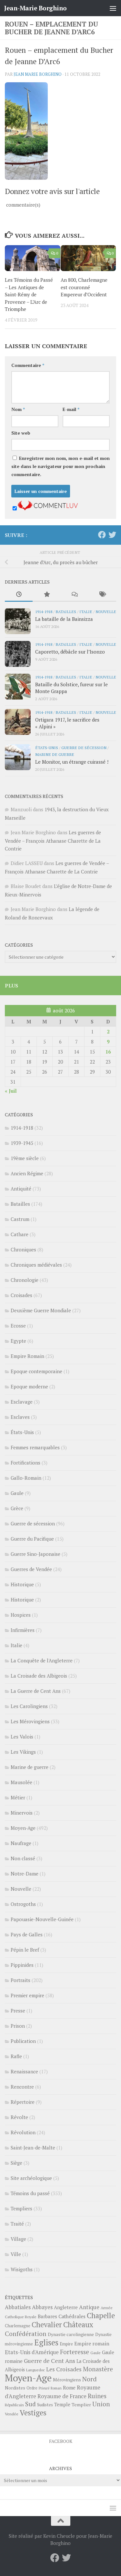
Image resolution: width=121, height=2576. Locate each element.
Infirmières (23, 1630)
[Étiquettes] (102, 595)
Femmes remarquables (35, 1447)
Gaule (17, 1493)
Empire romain (92, 2343)
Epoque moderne (29, 1386)
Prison (18, 2026)
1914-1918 (44, 611)
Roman (56, 2388)
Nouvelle (106, 611)
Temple (62, 2405)
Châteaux (78, 2325)
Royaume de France (62, 2396)
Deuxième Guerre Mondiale (41, 1310)
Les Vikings (23, 1752)
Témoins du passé (30, 2193)
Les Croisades (64, 2369)
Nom (18, 409)
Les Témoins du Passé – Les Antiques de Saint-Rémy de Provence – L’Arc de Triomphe (29, 294)
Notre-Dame (25, 1874)
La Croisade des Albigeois (39, 1676)
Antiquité (21, 1189)
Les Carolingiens (29, 1706)
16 (108, 1052)
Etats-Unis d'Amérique (32, 2352)
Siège (16, 2163)
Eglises (46, 2342)
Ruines (97, 2396)
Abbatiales (18, 2307)
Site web (21, 433)
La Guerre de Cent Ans (36, 1691)
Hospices (21, 1615)
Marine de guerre (55, 754)
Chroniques (23, 1249)
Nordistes (15, 2388)
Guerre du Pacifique (32, 1539)
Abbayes (42, 2307)
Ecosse (18, 1326)
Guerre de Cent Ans (50, 2361)
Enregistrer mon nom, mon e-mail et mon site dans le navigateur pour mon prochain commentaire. (60, 466)
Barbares (47, 2316)
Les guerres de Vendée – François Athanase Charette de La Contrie (53, 840)
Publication (23, 2041)
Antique (89, 2307)
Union (101, 2404)
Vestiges (33, 2413)
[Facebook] (102, 535)
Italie (86, 611)
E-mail (71, 409)
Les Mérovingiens (30, 1721)
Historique (22, 1584)
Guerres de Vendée (31, 1569)
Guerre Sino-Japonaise (35, 1554)
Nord (90, 2379)
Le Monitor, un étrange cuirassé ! (72, 762)
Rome (69, 2388)
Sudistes (45, 2405)
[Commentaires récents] (75, 595)
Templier (81, 2405)
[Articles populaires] (46, 595)
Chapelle (101, 2315)
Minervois (22, 1813)
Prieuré (44, 2388)
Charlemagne (18, 2326)
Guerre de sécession (84, 747)
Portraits (20, 1980)
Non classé (23, 1858)
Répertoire (23, 2102)
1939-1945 (22, 1143)
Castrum (20, 1219)
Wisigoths (22, 2269)
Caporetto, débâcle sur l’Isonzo (70, 652)
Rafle (16, 2056)
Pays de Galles (27, 1934)
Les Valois (22, 1737)
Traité (17, 2224)
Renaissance (24, 2071)
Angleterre (66, 2307)
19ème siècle (25, 1158)
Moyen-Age (23, 1828)
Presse (18, 2011)
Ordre (32, 2388)
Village (18, 2239)
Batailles (66, 611)
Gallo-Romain (26, 1478)
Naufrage (21, 1843)
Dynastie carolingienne (71, 2334)
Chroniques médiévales (36, 1265)
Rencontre (22, 2087)
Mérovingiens (67, 2380)
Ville (16, 2254)
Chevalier (47, 2325)
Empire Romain (27, 1356)
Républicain (14, 2405)
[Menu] (113, 8)
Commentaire (28, 365)
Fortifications (25, 1463)
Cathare (20, 1234)
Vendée (12, 2414)
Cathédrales (72, 2316)
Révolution (23, 2132)
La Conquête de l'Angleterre (42, 1660)
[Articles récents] (19, 595)
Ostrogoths (23, 1904)
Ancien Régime (27, 1173)
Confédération (26, 2334)
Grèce (17, 1508)
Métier (18, 1797)
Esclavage (22, 1402)
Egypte (18, 1341)
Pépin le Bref (25, 1950)
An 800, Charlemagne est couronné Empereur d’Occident (84, 287)
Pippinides (22, 1965)
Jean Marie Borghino (38, 74)
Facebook (61, 2441)
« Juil (11, 1091)
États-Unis (47, 747)
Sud (30, 2404)
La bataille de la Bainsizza (64, 619)
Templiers (21, 2208)
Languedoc (35, 2370)
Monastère (98, 2369)
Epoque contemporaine (36, 1371)
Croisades (21, 1295)
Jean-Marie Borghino (35, 8)
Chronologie (25, 1280)
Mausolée (21, 1782)
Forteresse (75, 2352)
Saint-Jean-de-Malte (33, 2148)
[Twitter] (112, 535)
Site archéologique (31, 2178)
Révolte (19, 2117)
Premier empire (27, 1995)
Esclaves (20, 1417)
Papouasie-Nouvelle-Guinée (42, 1919)
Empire (66, 2344)
